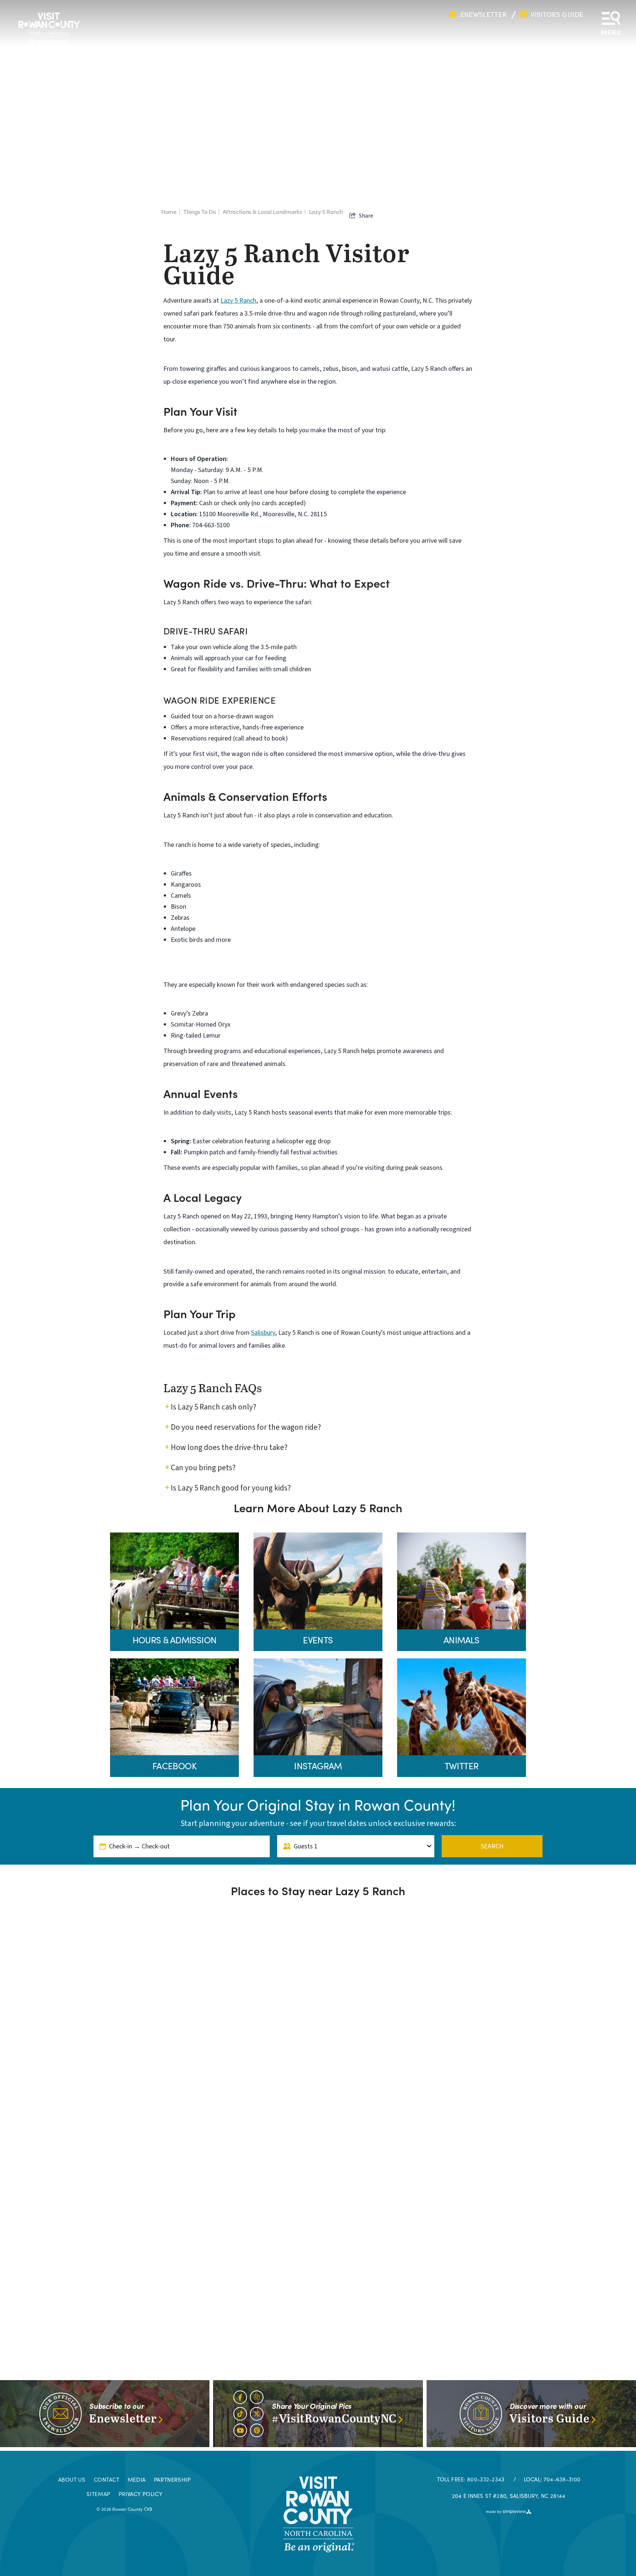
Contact (107, 2480)
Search (492, 1846)
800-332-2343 (486, 2479)
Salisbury (263, 1333)
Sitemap (98, 2494)
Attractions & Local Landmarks (264, 211)
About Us (72, 2480)
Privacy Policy (140, 2494)
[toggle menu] (611, 28)
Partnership (172, 2480)
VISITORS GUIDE (556, 15)
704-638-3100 (562, 2479)
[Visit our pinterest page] (257, 2430)
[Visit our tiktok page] (240, 2414)
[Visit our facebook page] (240, 2397)
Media (137, 2480)
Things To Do (202, 211)
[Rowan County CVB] (318, 2514)
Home (171, 211)
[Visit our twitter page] (257, 2414)
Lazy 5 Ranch (326, 211)
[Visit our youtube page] (240, 2430)
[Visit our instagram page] (257, 2397)
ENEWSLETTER (482, 15)
